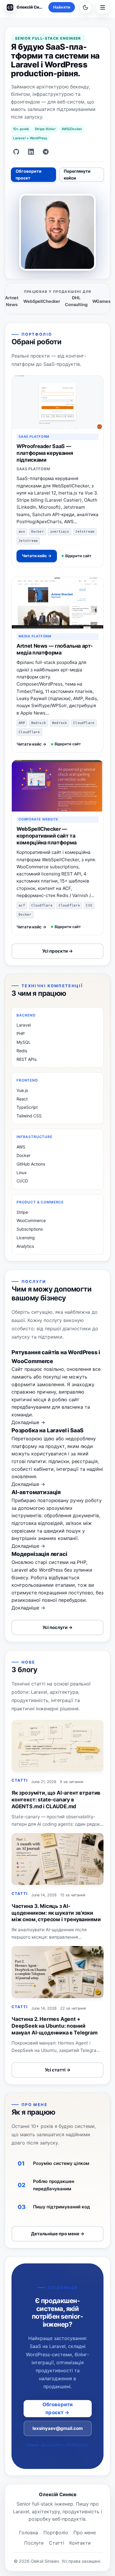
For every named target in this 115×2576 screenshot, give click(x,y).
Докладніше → (28, 1422)
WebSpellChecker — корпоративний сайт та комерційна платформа (47, 836)
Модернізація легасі (39, 1554)
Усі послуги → (57, 1627)
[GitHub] (16, 152)
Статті (56, 2543)
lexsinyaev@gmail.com (58, 2428)
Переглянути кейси (77, 174)
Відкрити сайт (78, 556)
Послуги (34, 2543)
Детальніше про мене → (58, 2234)
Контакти (80, 2543)
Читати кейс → (37, 556)
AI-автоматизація (36, 1492)
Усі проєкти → (57, 951)
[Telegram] (46, 152)
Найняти (62, 7)
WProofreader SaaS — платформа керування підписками (45, 453)
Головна (29, 2533)
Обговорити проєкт (29, 174)
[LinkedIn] (31, 152)
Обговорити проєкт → (58, 2408)
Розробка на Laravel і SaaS (47, 1430)
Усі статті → (58, 2070)
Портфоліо (56, 2533)
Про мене (85, 2533)
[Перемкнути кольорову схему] (86, 7)
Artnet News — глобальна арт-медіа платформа (55, 649)
